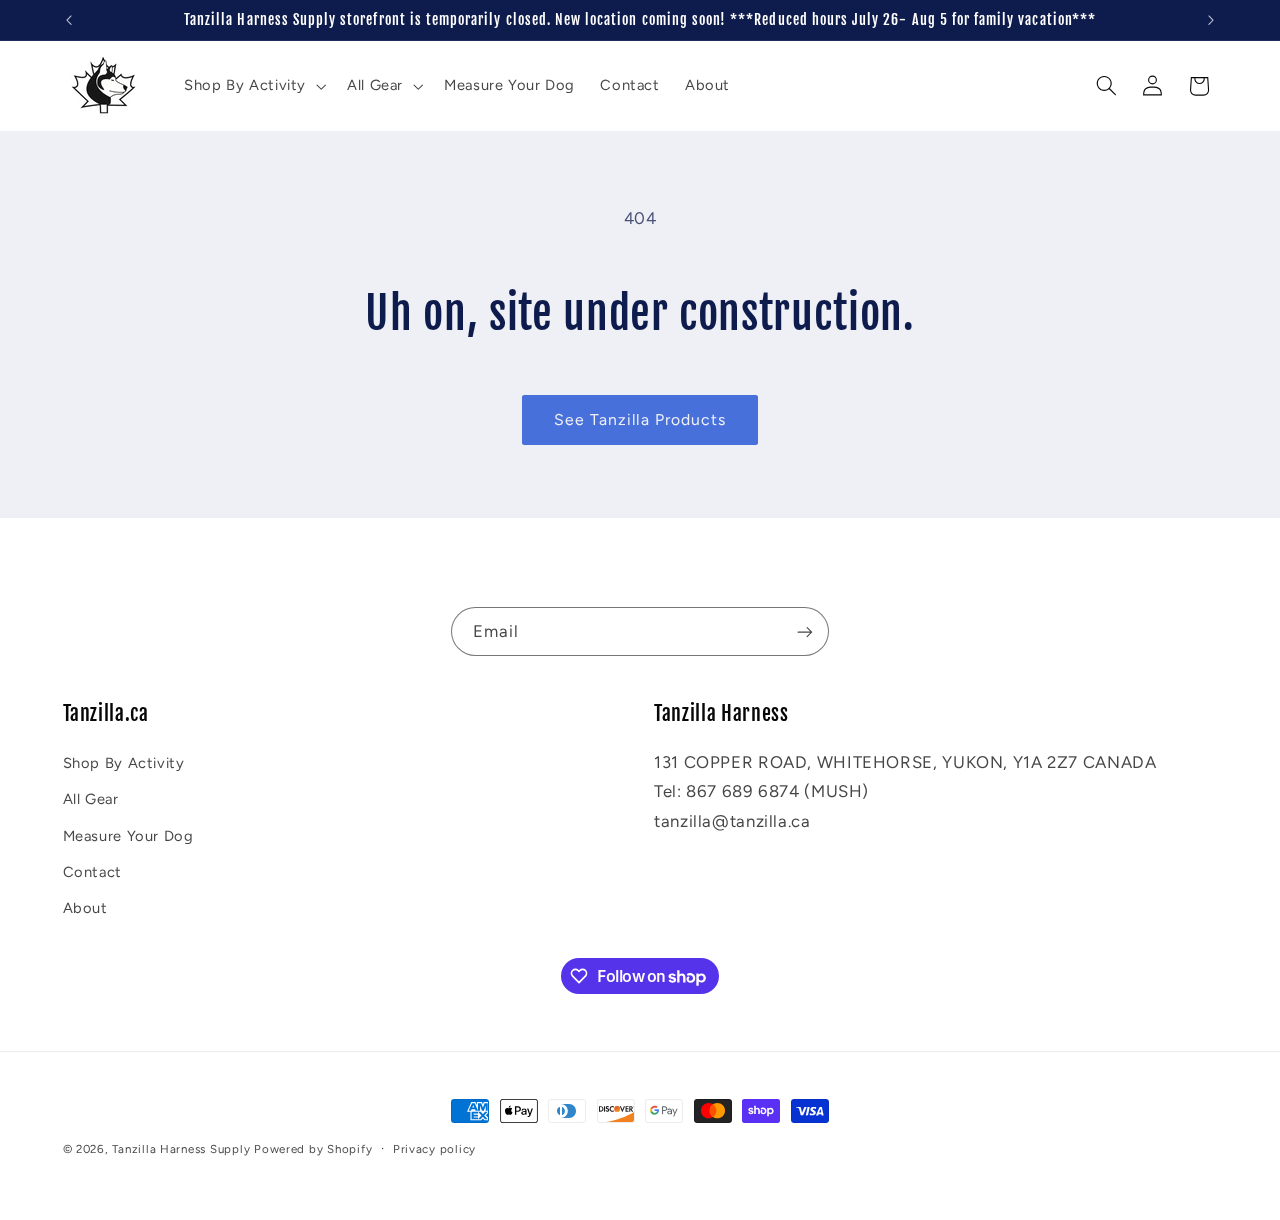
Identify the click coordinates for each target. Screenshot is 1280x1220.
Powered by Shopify (313, 1149)
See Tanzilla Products (640, 419)
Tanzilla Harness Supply (181, 1149)
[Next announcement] (1211, 20)
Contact (92, 871)
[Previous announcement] (69, 20)
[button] (252, 86)
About (85, 908)
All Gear (91, 799)
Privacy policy (434, 1149)
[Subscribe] (805, 631)
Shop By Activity (124, 762)
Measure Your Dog (128, 835)
